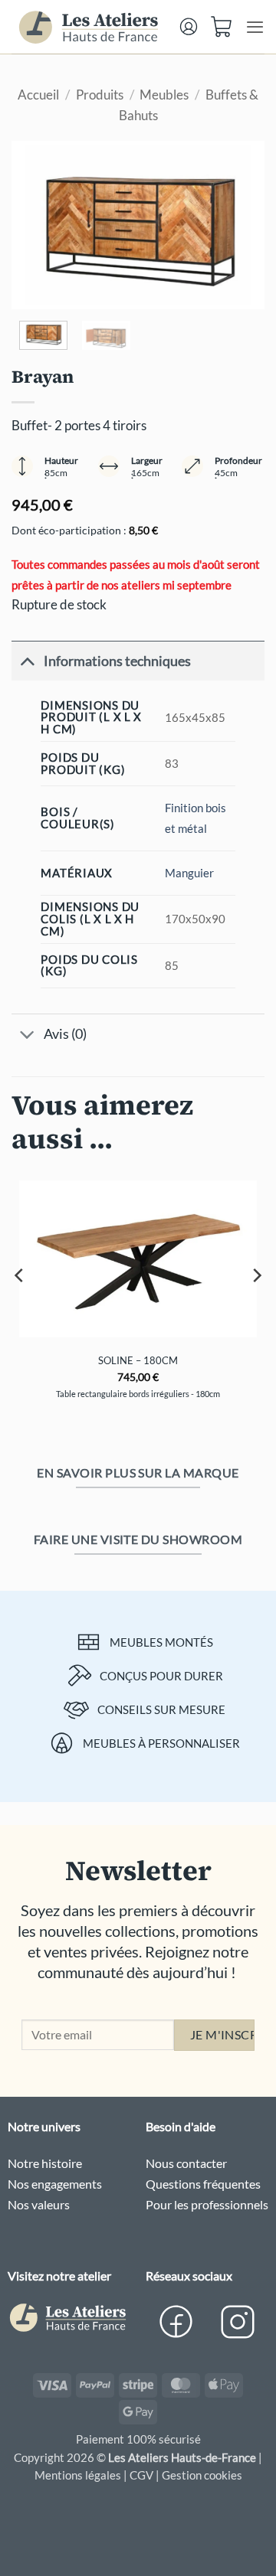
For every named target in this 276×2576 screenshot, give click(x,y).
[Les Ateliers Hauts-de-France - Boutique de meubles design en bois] (89, 27)
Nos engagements (55, 2184)
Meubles (164, 95)
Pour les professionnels (207, 2204)
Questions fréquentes (203, 2184)
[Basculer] (27, 661)
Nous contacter (186, 2163)
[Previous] (36, 225)
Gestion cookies (202, 2475)
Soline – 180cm (138, 1360)
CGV (141, 2475)
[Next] (240, 225)
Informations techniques (117, 661)
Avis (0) (65, 1033)
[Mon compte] (189, 26)
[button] (222, 23)
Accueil (38, 95)
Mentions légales (78, 2475)
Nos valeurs (39, 2204)
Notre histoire (45, 2163)
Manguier (189, 873)
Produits (100, 95)
